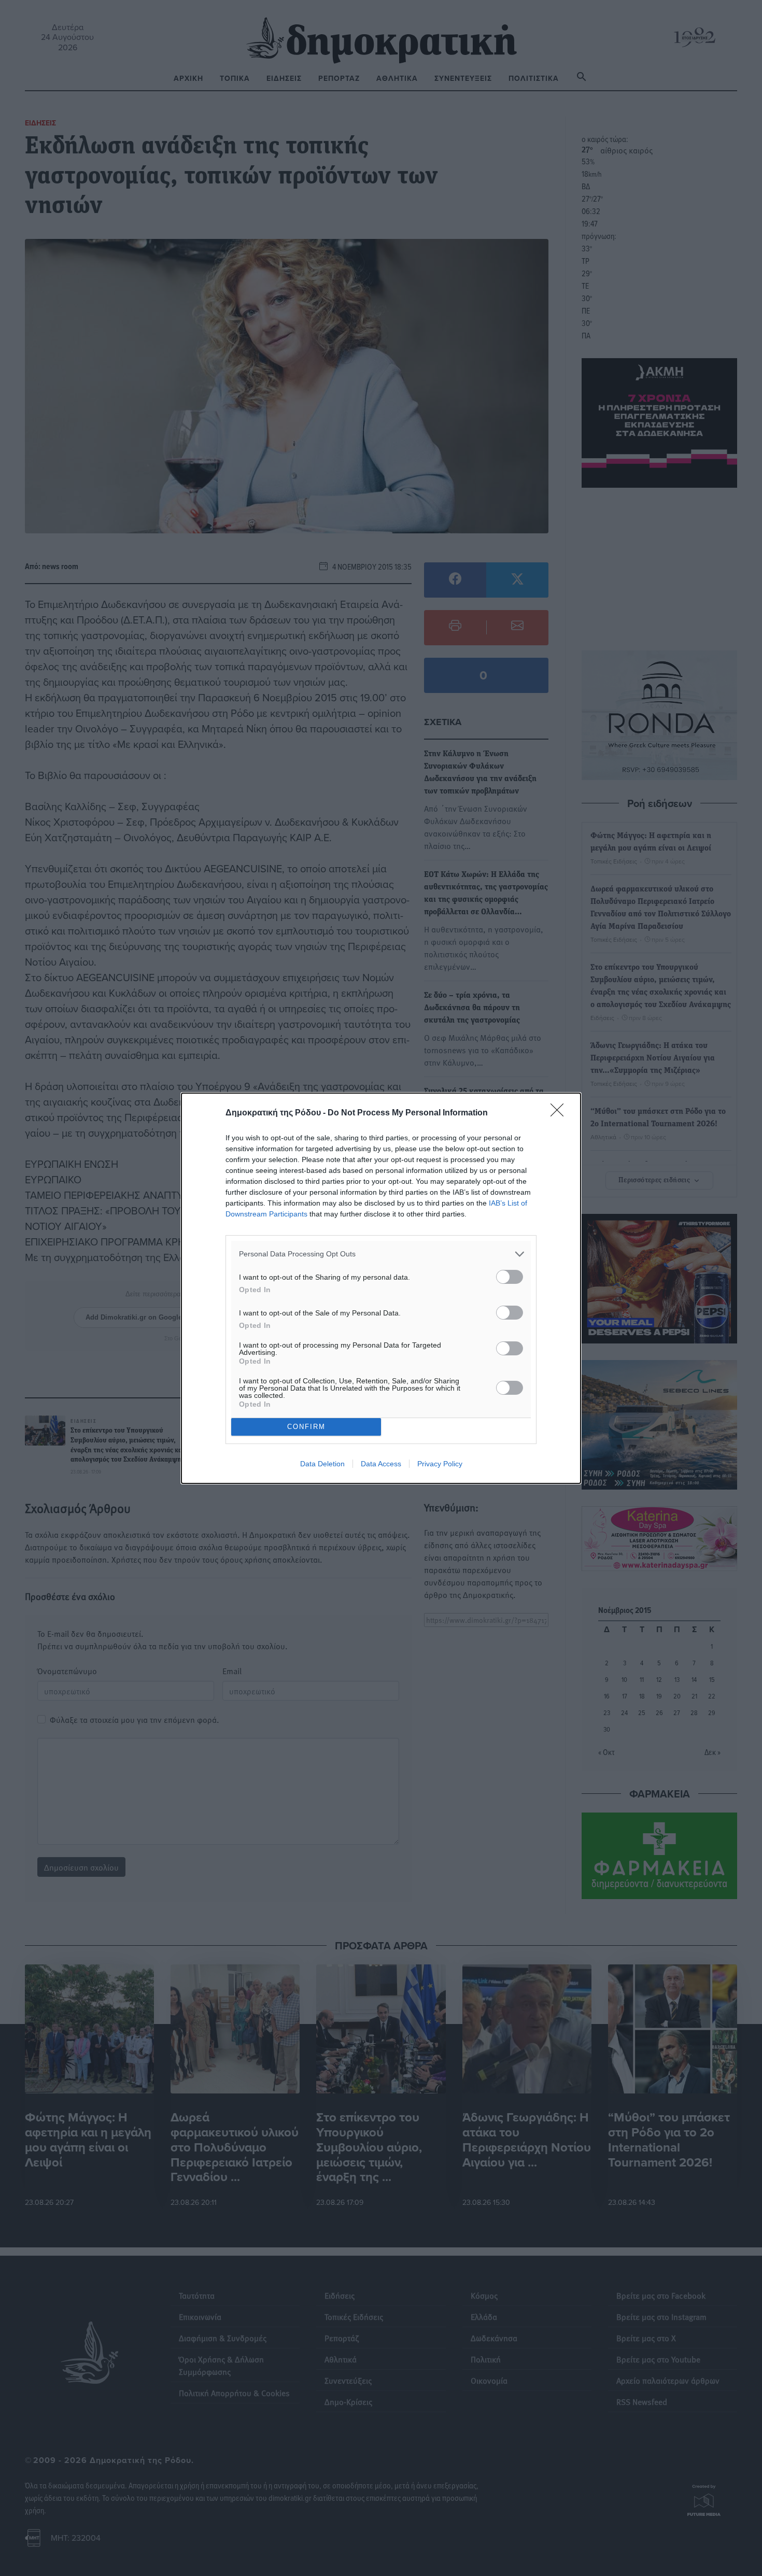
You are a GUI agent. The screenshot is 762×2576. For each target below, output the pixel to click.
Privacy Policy (440, 1464)
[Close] (560, 1113)
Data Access (381, 1464)
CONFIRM (306, 1427)
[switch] (510, 1277)
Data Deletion (322, 1464)
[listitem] (381, 1254)
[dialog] (381, 1288)
